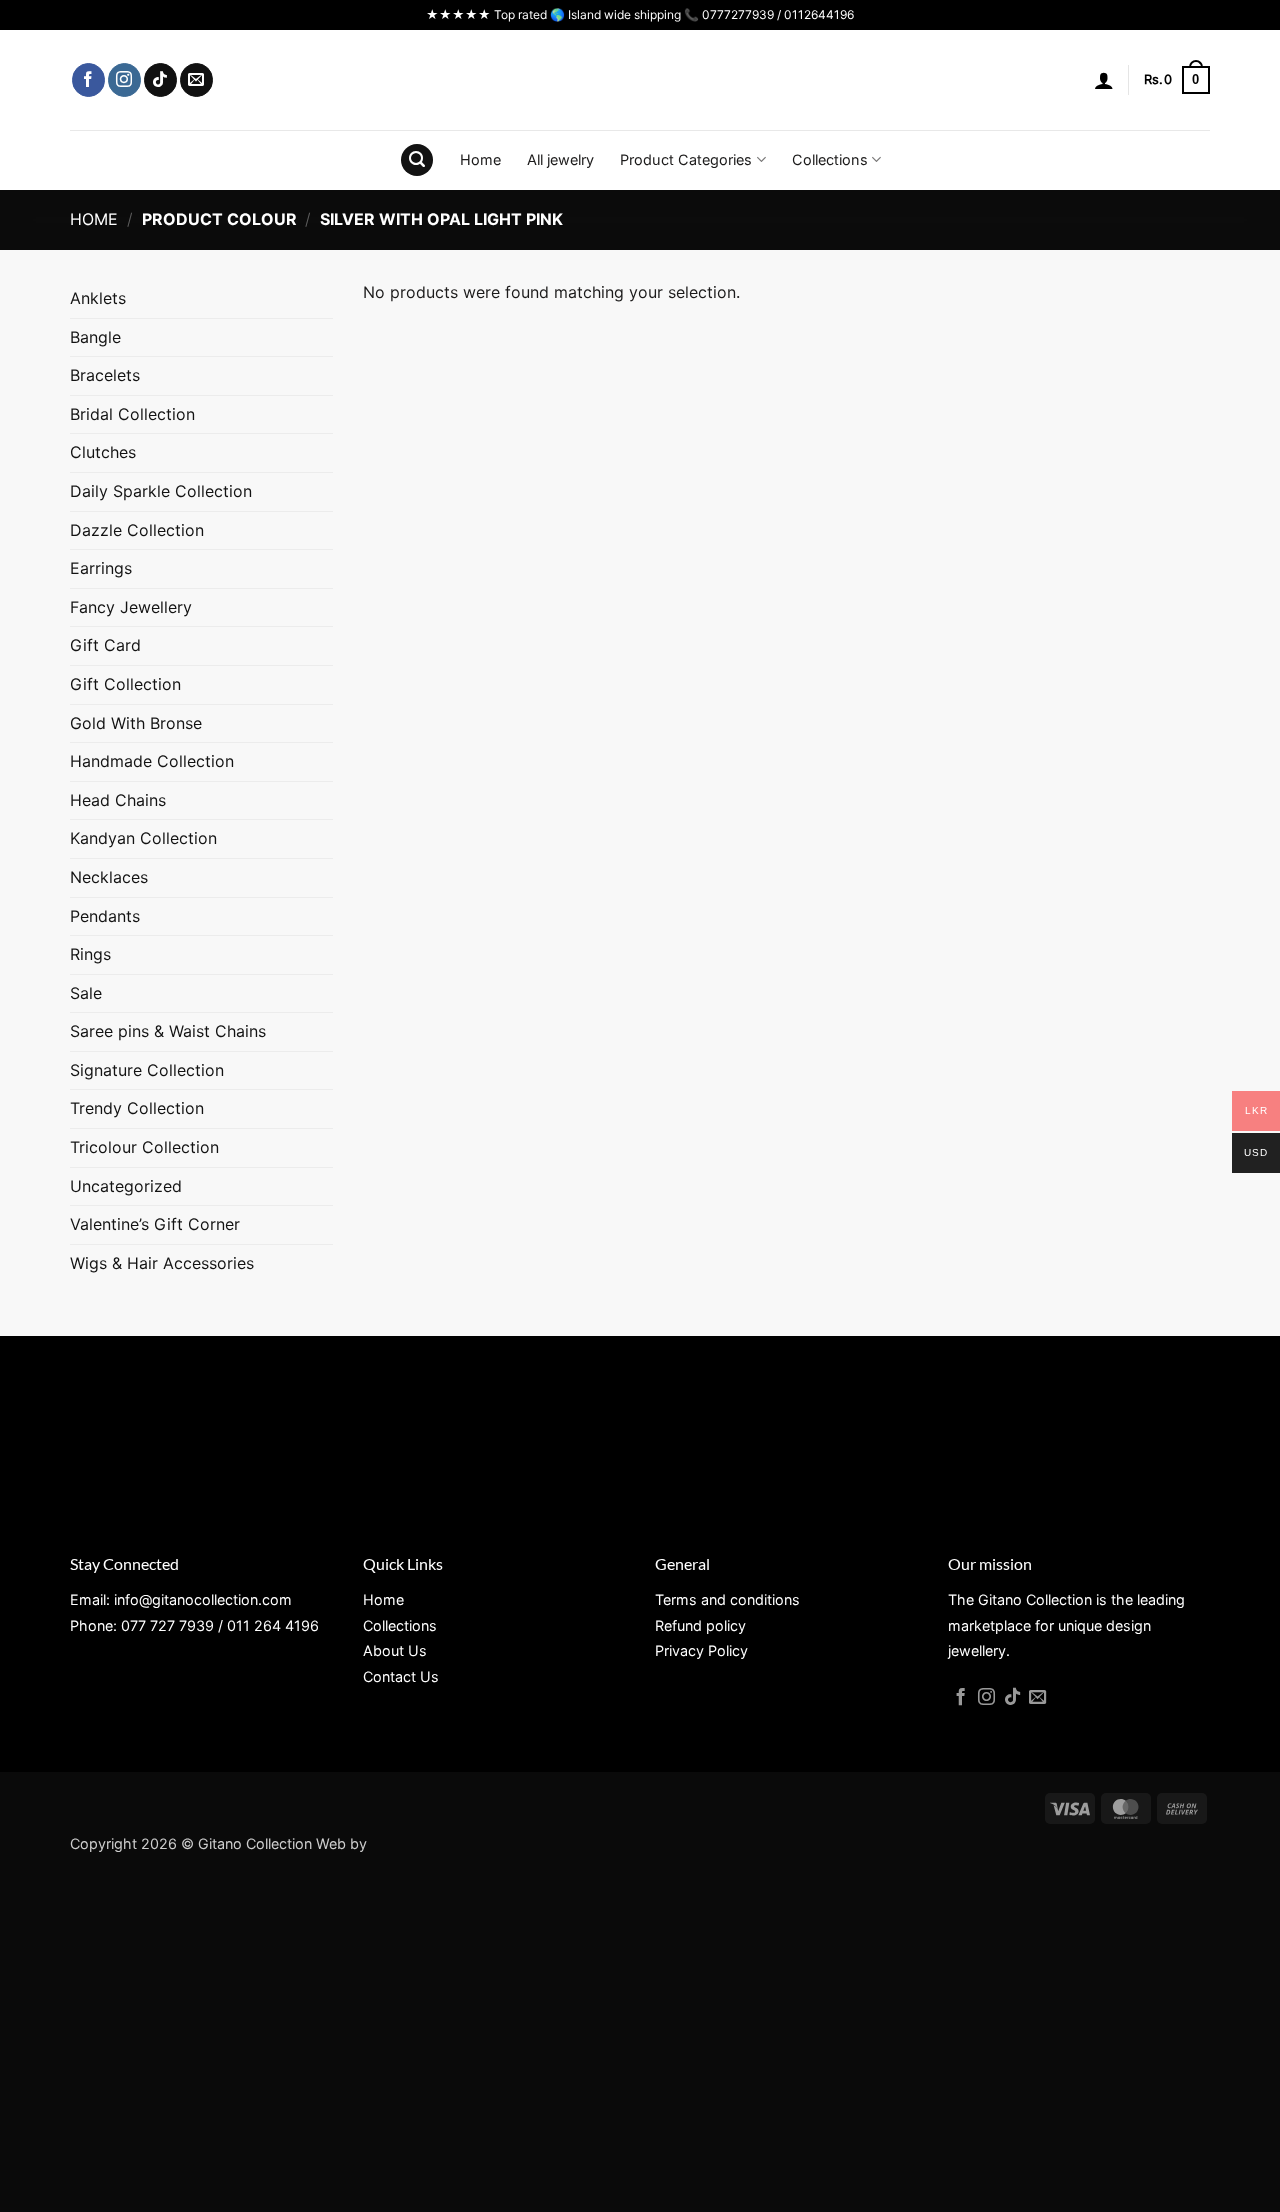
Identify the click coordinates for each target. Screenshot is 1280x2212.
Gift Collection (125, 684)
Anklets (98, 298)
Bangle (95, 337)
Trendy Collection (137, 1108)
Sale (86, 993)
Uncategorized (126, 1186)
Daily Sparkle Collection (161, 491)
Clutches (103, 452)
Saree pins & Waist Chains (168, 1031)
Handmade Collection (152, 761)
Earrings (101, 568)
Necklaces (109, 877)
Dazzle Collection (137, 530)
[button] (1104, 80)
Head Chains (118, 800)
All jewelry (560, 159)
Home (480, 159)
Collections (830, 159)
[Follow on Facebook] (88, 80)
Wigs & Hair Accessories (162, 1263)
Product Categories (686, 159)
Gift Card (105, 645)
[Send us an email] (196, 80)
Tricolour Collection (144, 1147)
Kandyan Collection (143, 838)
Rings (90, 954)
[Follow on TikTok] (160, 80)
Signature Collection (147, 1070)
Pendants (105, 916)
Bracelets (105, 375)
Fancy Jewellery (131, 607)
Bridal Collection (132, 414)
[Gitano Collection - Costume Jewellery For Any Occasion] (640, 80)
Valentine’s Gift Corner (155, 1224)
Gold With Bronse (136, 723)
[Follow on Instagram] (124, 80)
